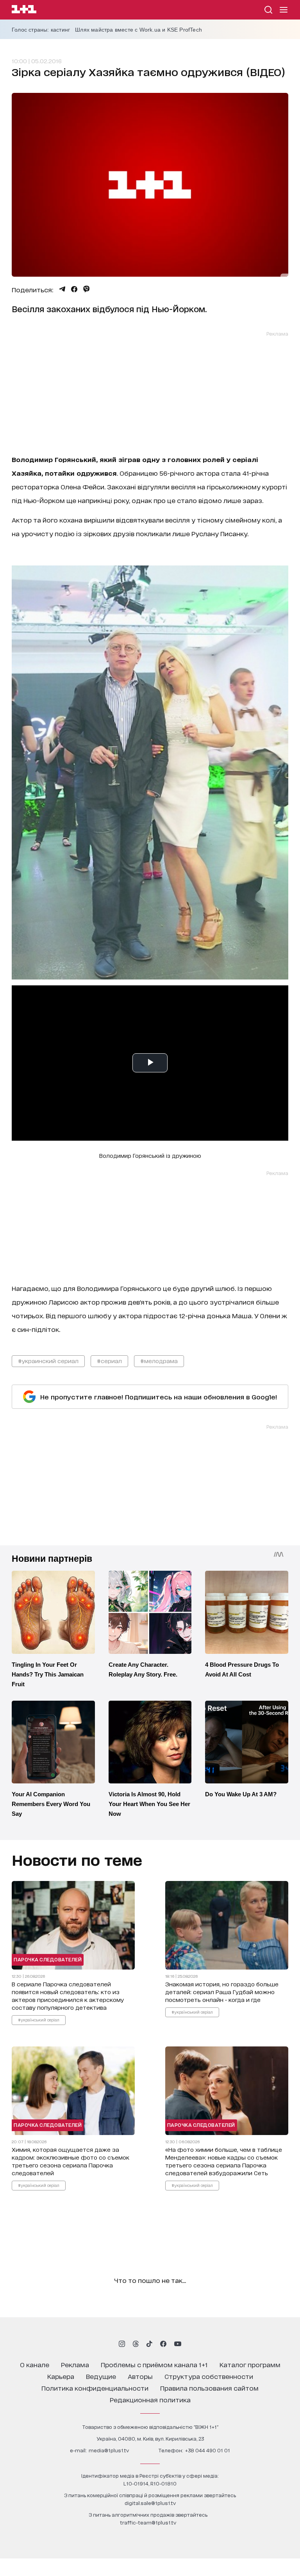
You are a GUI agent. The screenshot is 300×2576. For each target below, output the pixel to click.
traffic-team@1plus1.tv (148, 2522)
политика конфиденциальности (95, 2388)
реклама (75, 2364)
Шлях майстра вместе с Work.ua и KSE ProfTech (138, 30)
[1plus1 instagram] (122, 2344)
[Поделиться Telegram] (62, 289)
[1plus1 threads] (136, 2344)
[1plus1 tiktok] (149, 2344)
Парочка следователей (48, 1959)
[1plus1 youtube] (178, 2344)
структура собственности (209, 2376)
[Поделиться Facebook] (74, 289)
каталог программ (250, 2364)
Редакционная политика (150, 2399)
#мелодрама (159, 1361)
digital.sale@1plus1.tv (150, 2503)
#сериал (109, 1361)
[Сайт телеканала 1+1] (24, 10)
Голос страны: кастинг (41, 30)
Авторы (140, 2376)
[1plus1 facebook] (163, 2344)
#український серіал (39, 2020)
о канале (35, 2364)
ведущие (101, 2376)
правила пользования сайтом (209, 2388)
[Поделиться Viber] (87, 289)
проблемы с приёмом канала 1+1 (154, 2364)
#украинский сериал (48, 1361)
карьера (61, 2376)
